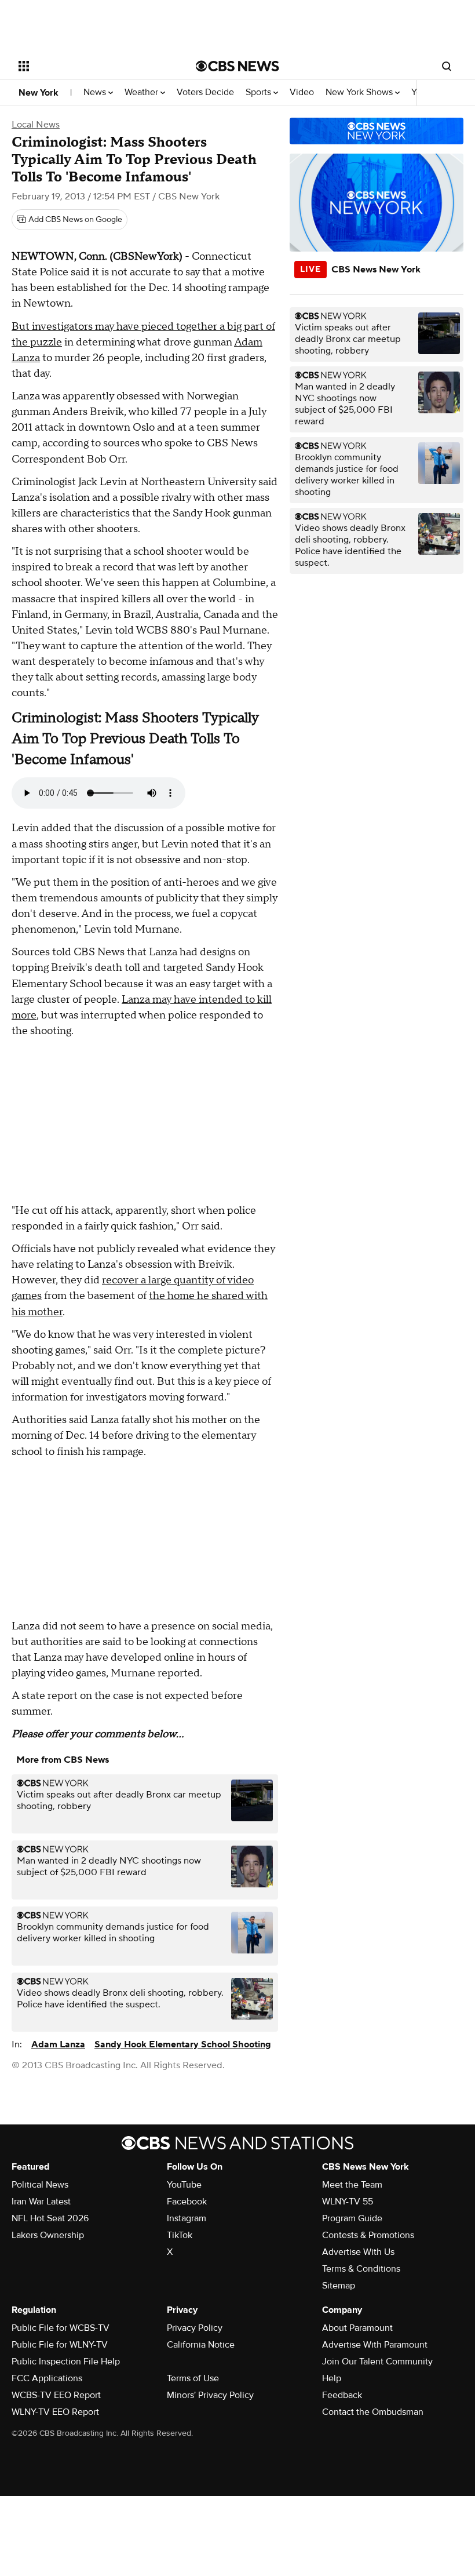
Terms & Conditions (361, 2269)
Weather (142, 92)
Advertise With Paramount (375, 2345)
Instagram (187, 2218)
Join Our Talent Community (377, 2362)
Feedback (342, 2395)
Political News (40, 2185)
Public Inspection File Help (66, 2362)
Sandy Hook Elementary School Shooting (183, 2044)
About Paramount (357, 2328)
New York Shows (360, 92)
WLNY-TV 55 (348, 2202)
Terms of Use (193, 2378)
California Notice (201, 2345)
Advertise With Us (358, 2252)
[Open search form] (447, 66)
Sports (260, 92)
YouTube (184, 2185)
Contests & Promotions (368, 2235)
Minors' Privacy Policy (210, 2395)
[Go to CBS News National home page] (237, 66)
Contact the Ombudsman (373, 2412)
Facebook (187, 2202)
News (96, 92)
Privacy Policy (195, 2328)
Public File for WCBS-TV (61, 2328)
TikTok (180, 2235)
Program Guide (352, 2218)
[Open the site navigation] (92, 66)
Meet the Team (352, 2185)
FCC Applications (47, 2378)
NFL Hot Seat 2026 (50, 2218)
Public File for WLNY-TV (60, 2345)
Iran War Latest (41, 2202)
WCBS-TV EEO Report (56, 2395)
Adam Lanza (58, 2044)
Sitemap (339, 2286)
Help (332, 2378)
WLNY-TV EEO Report (55, 2412)
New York (39, 93)
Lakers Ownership (48, 2235)
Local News (36, 125)
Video (302, 92)
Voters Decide (205, 92)
